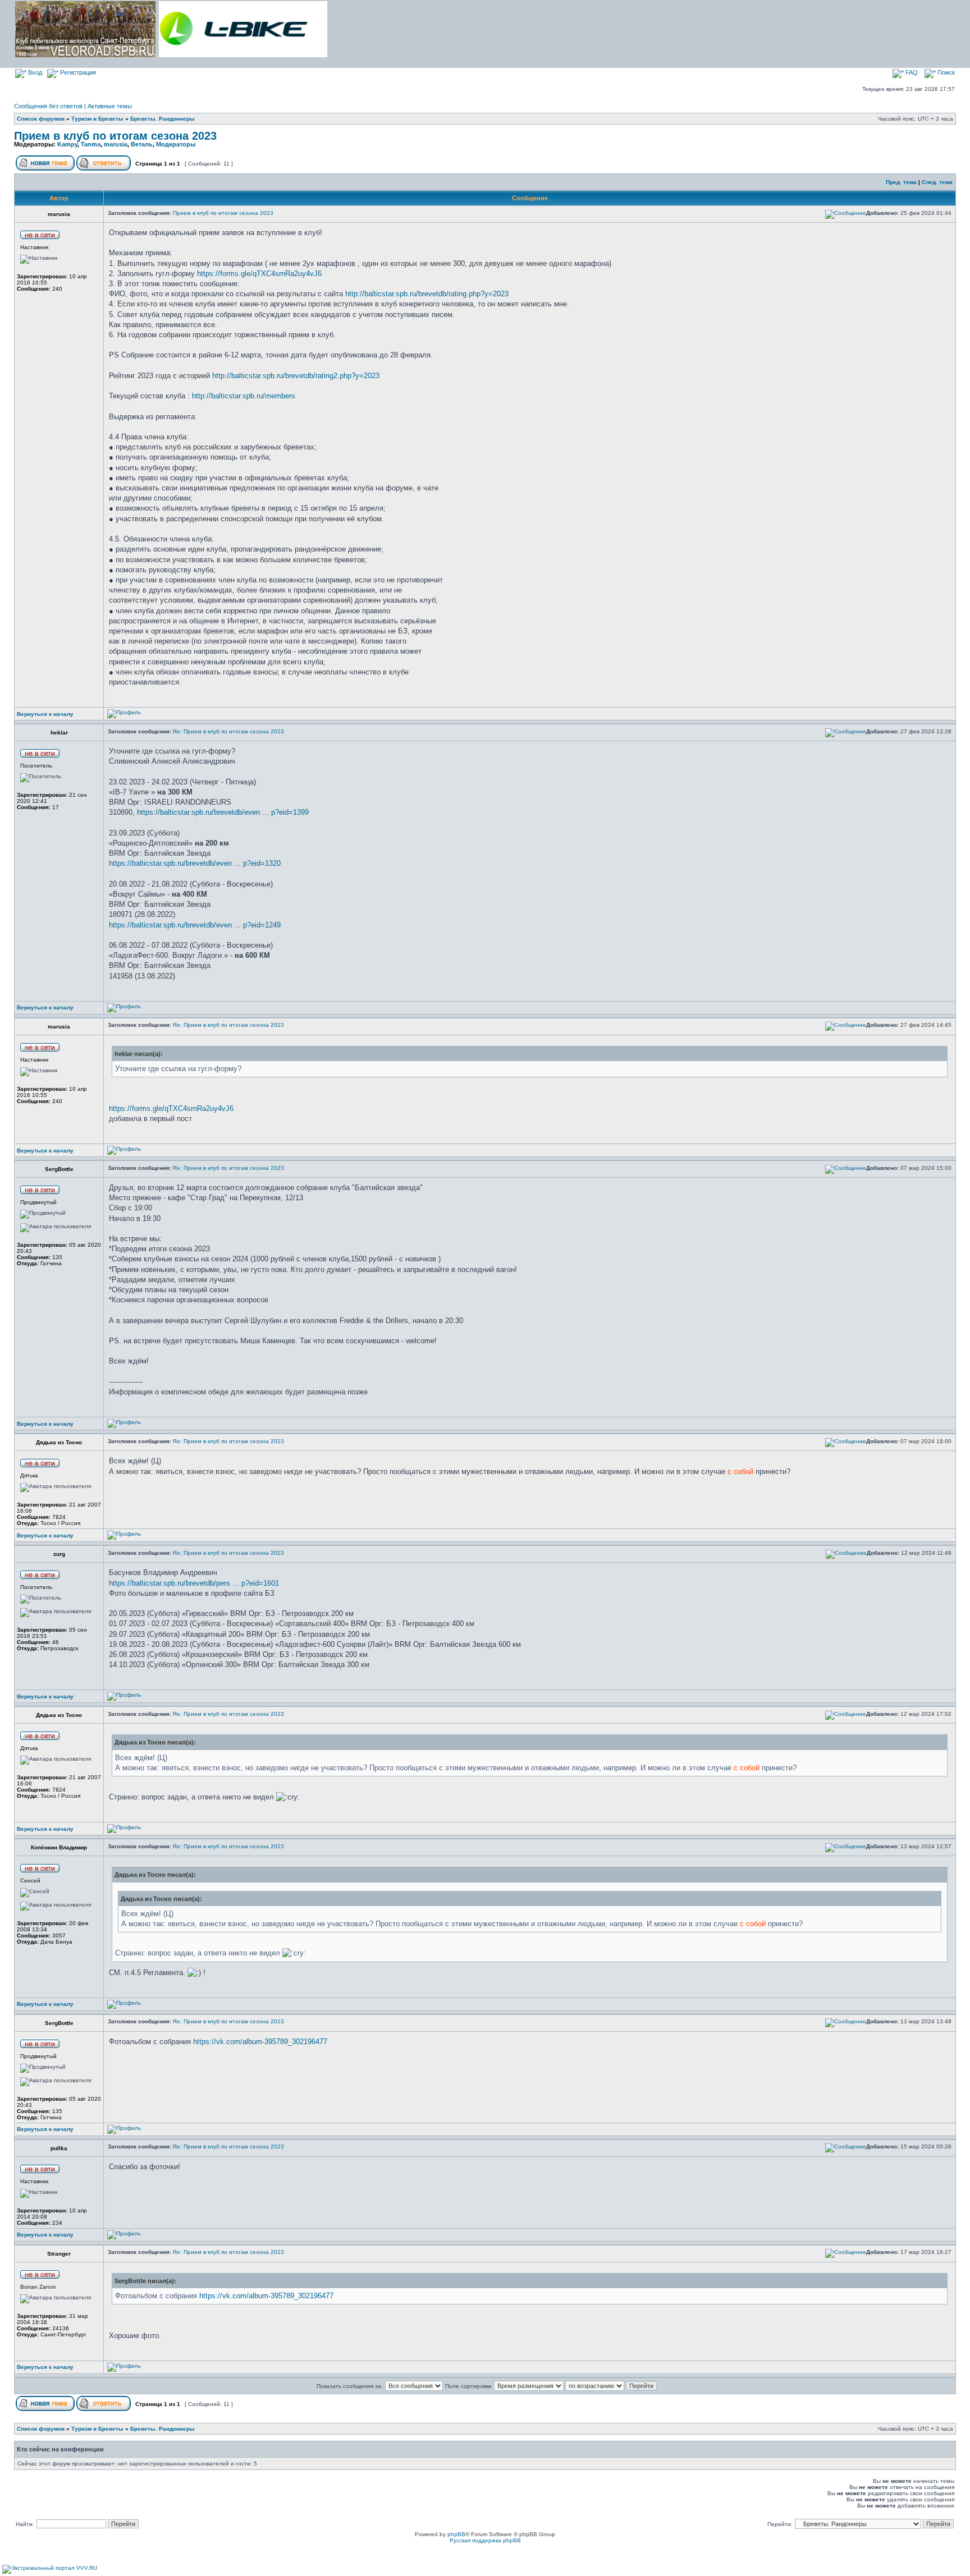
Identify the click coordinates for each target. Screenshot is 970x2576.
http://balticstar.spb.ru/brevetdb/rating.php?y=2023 (427, 294)
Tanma (91, 144)
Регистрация (77, 72)
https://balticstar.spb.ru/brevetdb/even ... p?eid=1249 (195, 925)
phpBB (456, 2534)
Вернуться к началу (45, 714)
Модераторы (176, 144)
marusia (116, 144)
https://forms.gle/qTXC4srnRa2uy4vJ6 (259, 274)
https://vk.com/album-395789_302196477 (260, 2042)
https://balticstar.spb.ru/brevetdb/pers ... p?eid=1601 (194, 1583)
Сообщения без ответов (48, 106)
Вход (34, 72)
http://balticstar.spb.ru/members (244, 396)
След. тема (937, 182)
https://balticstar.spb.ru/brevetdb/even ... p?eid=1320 (195, 863)
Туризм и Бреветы (97, 119)
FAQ (911, 72)
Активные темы (110, 106)
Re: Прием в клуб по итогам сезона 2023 (228, 731)
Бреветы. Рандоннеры (163, 119)
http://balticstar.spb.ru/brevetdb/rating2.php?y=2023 (296, 376)
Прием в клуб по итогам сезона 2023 (115, 136)
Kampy (67, 144)
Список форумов (41, 119)
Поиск (945, 72)
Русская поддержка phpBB (485, 2540)
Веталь (142, 144)
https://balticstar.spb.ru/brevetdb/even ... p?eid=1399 (223, 812)
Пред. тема (901, 182)
